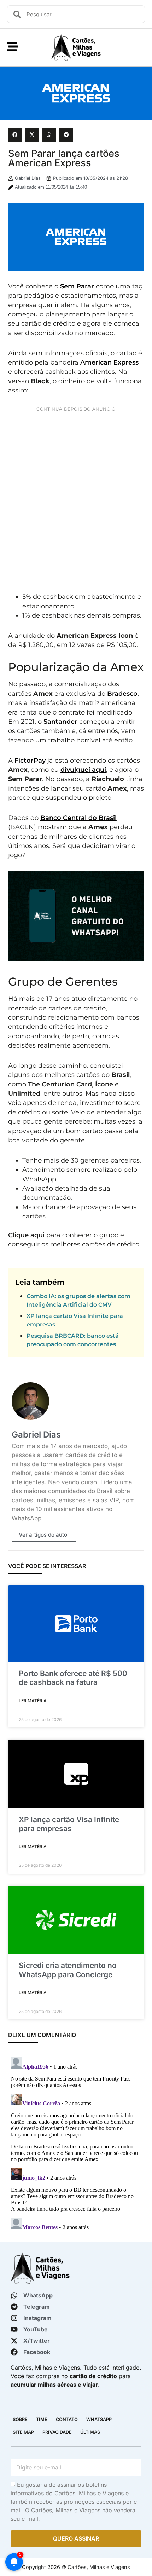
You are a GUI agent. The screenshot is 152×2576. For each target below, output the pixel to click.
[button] (15, 134)
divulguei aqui (83, 770)
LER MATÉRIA (33, 1701)
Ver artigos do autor (44, 1535)
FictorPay (30, 760)
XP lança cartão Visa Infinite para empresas (69, 1824)
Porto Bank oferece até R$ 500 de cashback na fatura (73, 1678)
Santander (60, 721)
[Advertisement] (76, 498)
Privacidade (57, 2432)
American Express (109, 362)
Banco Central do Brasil (78, 818)
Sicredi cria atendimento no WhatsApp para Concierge (68, 1970)
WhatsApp (99, 2419)
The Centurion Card (60, 1084)
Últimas (90, 2432)
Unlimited (24, 1093)
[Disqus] (76, 2143)
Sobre (20, 2419)
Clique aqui (26, 1235)
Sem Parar (77, 286)
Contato (67, 2419)
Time (42, 2419)
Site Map (23, 2432)
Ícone (104, 1084)
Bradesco (122, 693)
